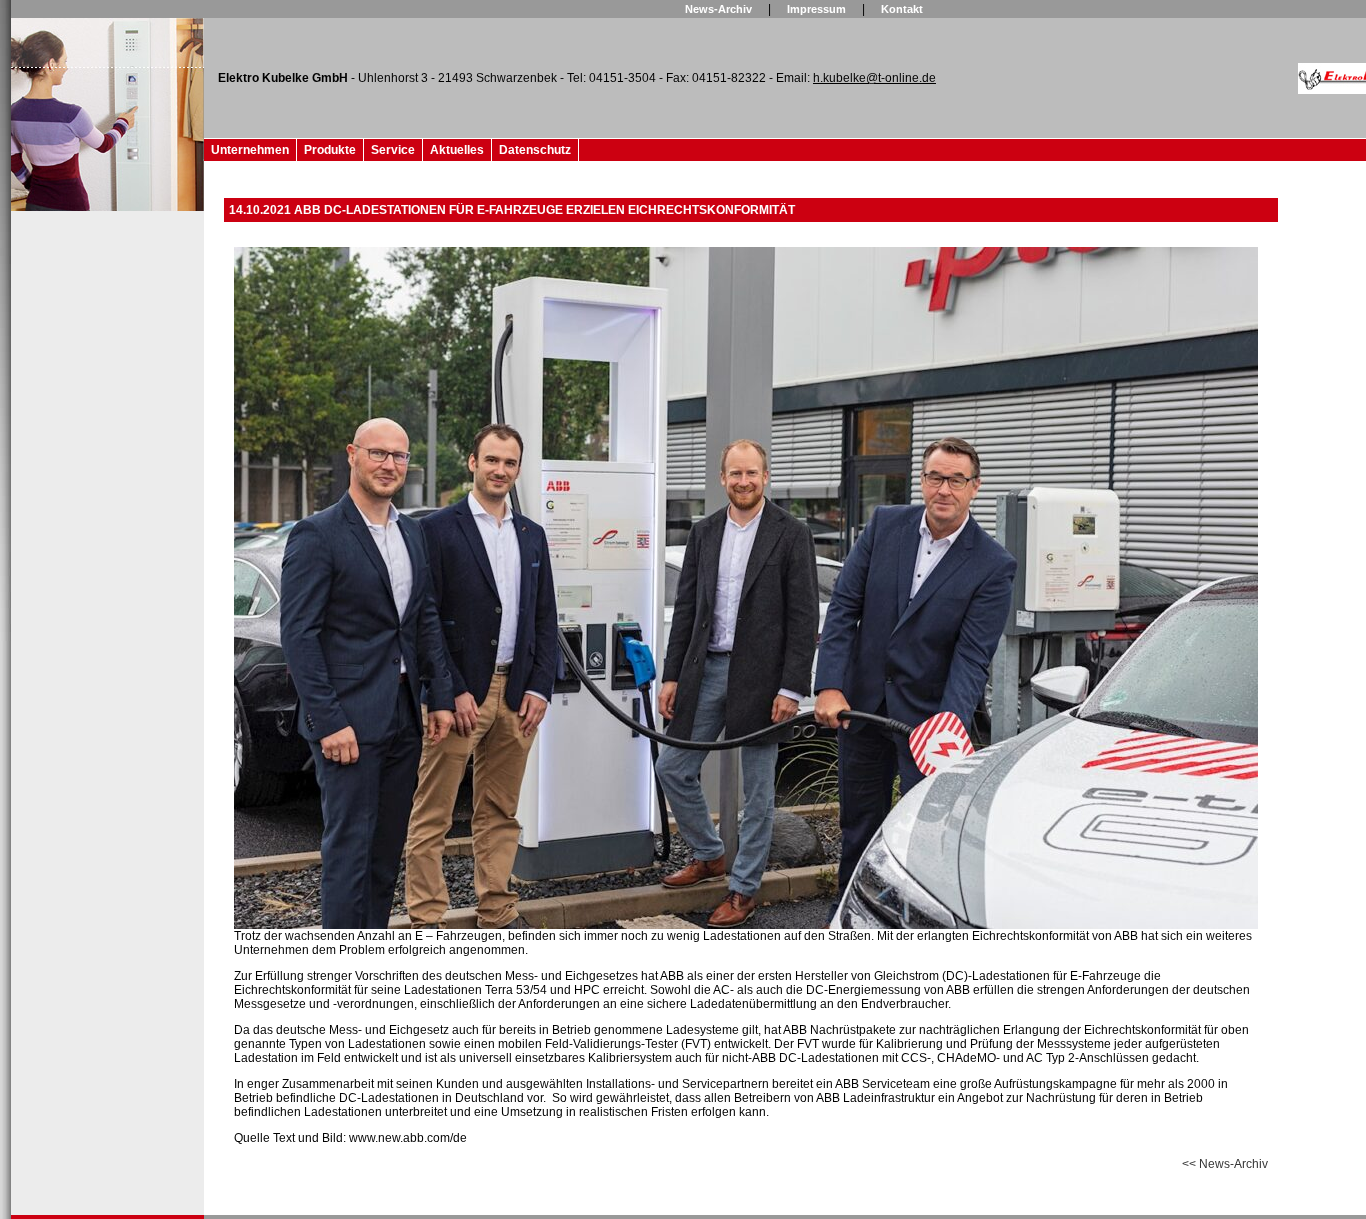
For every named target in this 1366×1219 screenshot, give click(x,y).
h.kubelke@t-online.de (874, 78)
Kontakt (902, 9)
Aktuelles (457, 150)
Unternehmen (250, 150)
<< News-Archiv (1225, 1164)
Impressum (816, 9)
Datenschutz (535, 150)
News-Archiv (718, 9)
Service (393, 150)
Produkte (330, 150)
